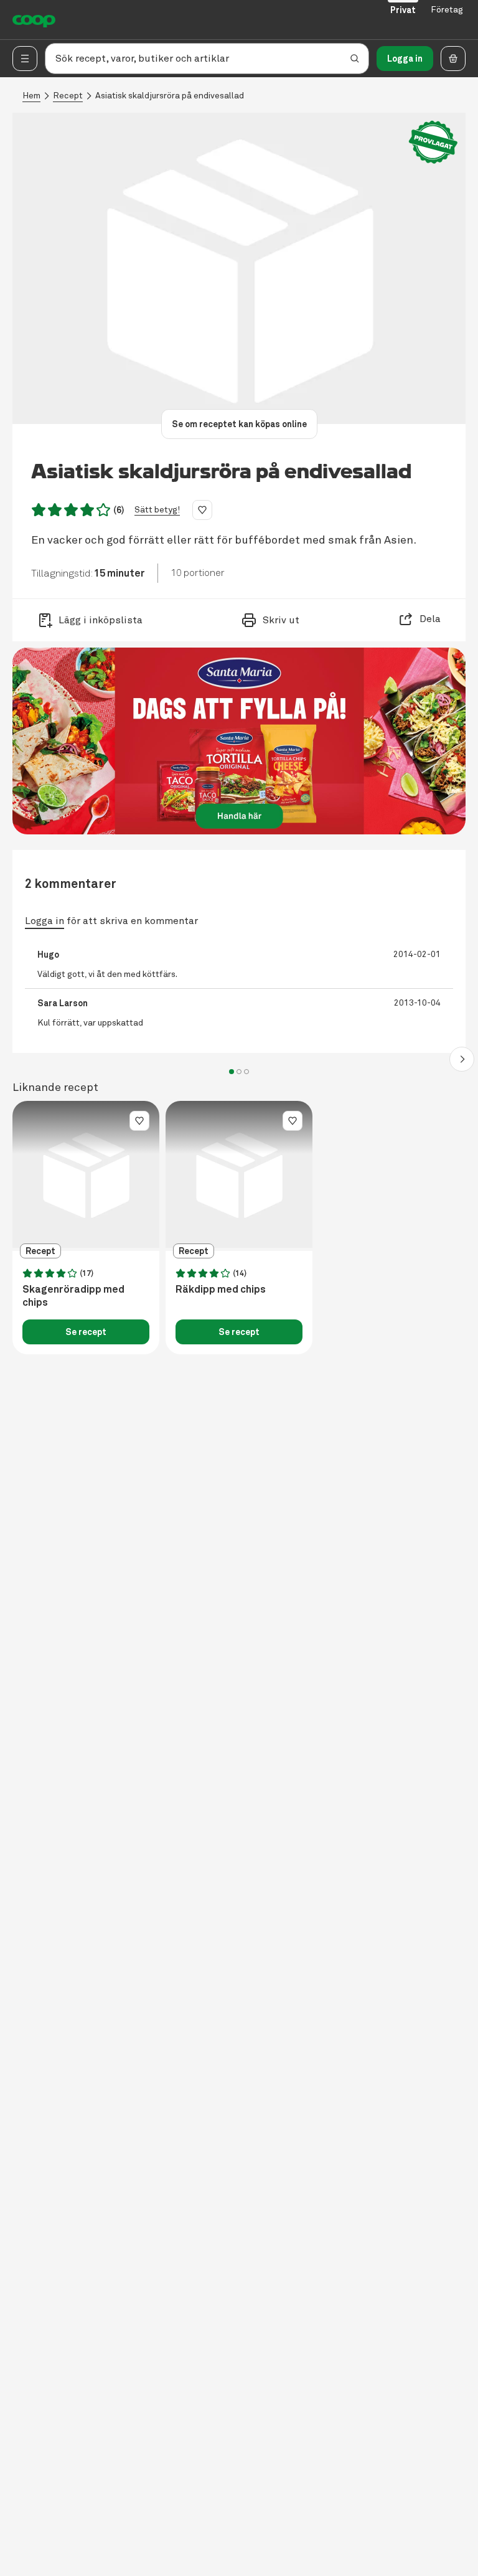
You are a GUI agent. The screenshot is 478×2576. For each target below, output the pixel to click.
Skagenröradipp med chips (73, 1296)
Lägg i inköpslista (101, 620)
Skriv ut (281, 620)
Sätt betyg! (157, 510)
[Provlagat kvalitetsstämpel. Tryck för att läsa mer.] (433, 142)
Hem (31, 96)
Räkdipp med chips (221, 1290)
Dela (430, 619)
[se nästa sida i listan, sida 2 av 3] (462, 1059)
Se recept (86, 1332)
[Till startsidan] (34, 20)
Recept (68, 96)
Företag (447, 10)
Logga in (405, 59)
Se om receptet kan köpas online (239, 424)
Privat (403, 10)
